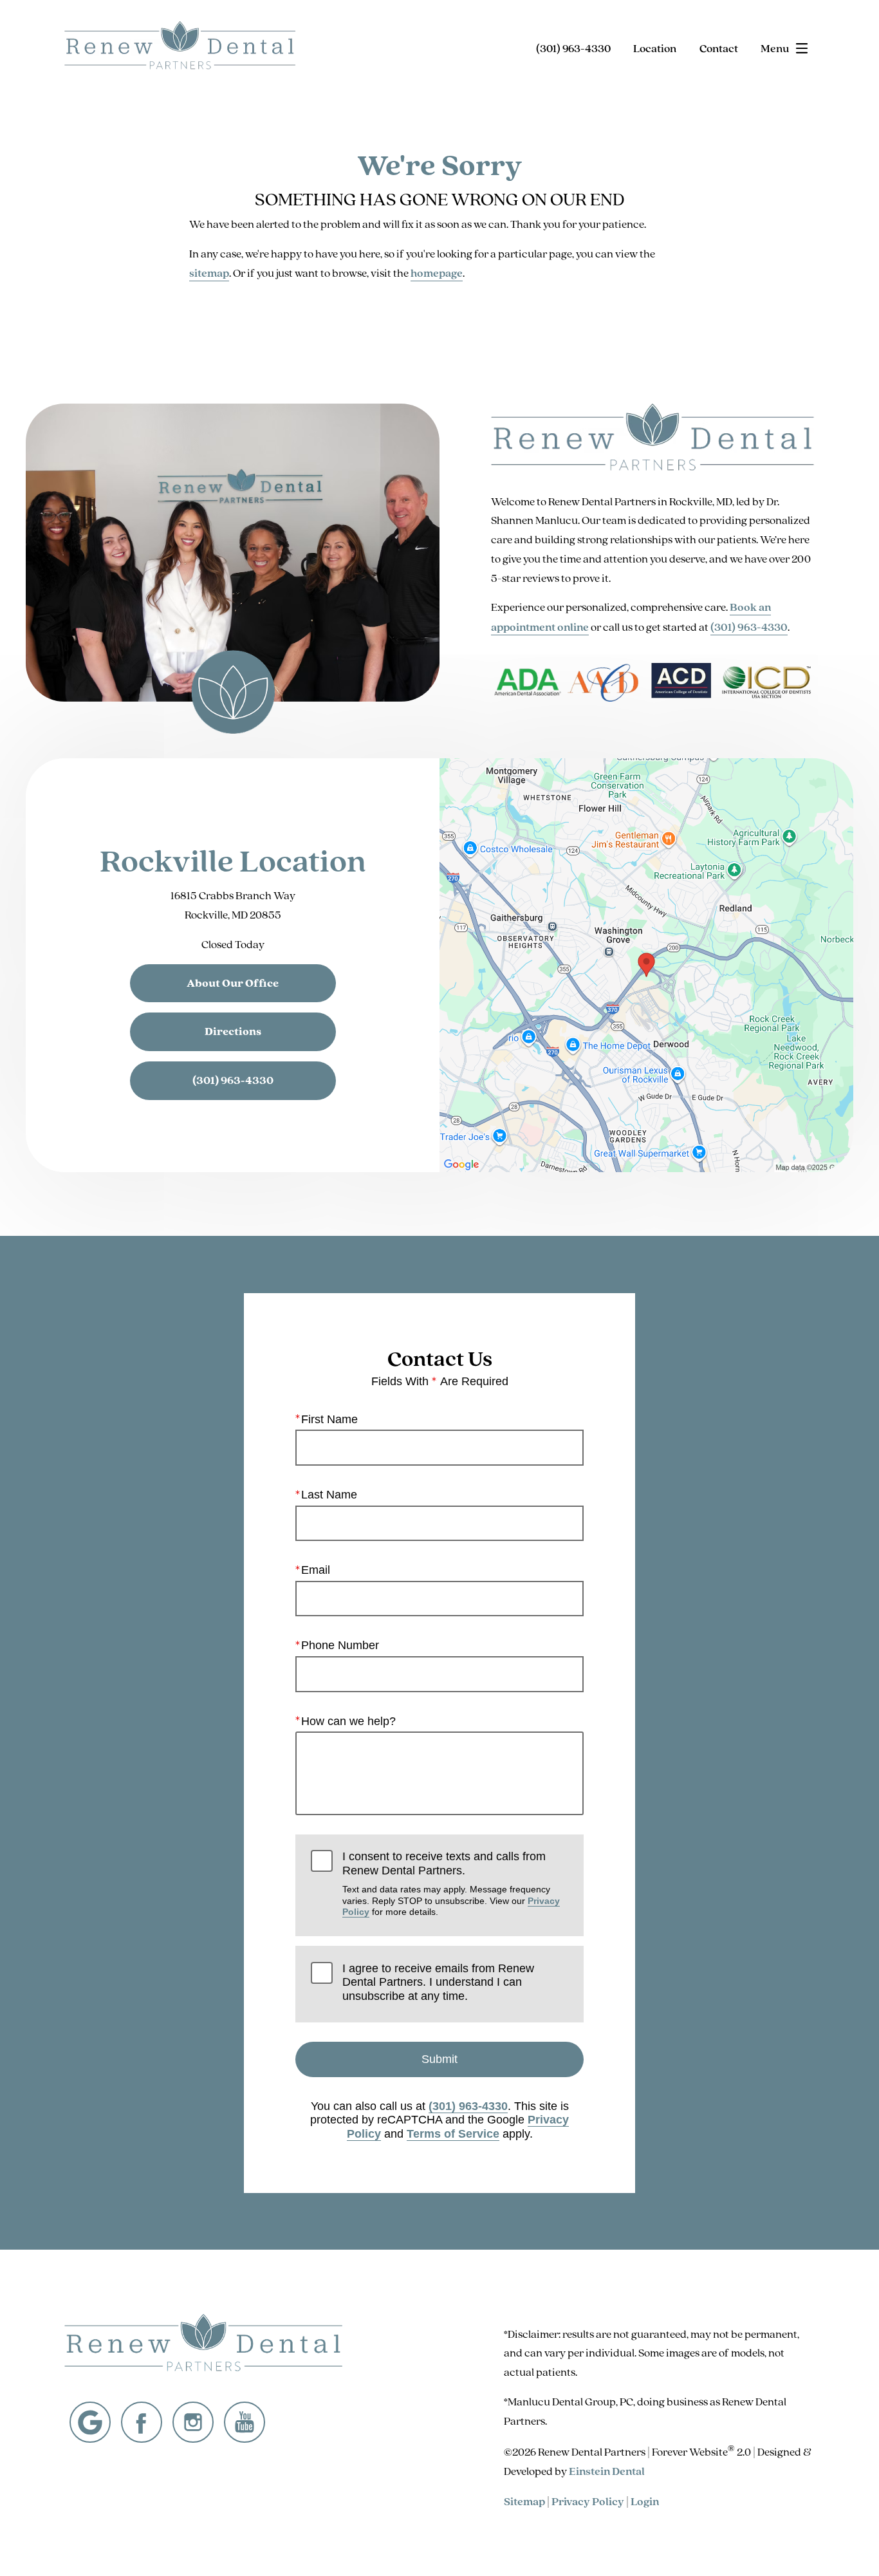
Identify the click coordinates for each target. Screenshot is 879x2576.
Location (655, 48)
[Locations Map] (646, 964)
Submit (439, 2059)
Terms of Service (453, 2134)
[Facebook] (142, 2422)
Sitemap (524, 2501)
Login (645, 2501)
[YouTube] (245, 2422)
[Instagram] (193, 2422)
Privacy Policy (588, 2501)
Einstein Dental (607, 2471)
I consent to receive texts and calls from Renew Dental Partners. (451, 1883)
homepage (437, 273)
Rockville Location (233, 860)
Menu (775, 48)
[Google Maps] (90, 2422)
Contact (719, 48)
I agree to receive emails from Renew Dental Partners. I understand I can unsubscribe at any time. (438, 1982)
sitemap (209, 273)
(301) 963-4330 (749, 627)
